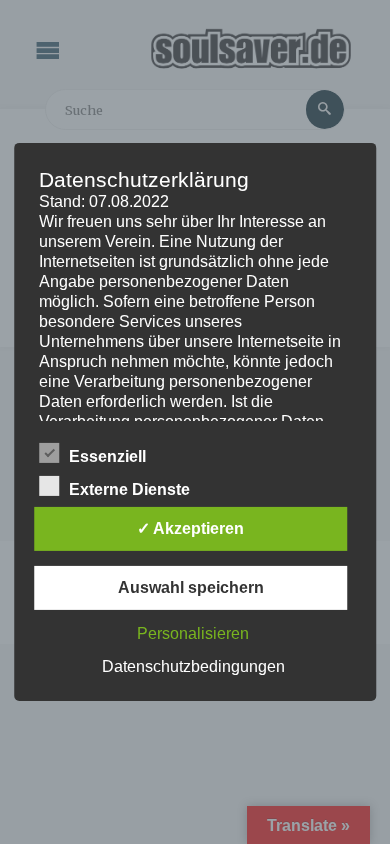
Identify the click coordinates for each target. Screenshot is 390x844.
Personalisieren (193, 633)
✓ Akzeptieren (190, 528)
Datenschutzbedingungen (193, 666)
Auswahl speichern (191, 587)
